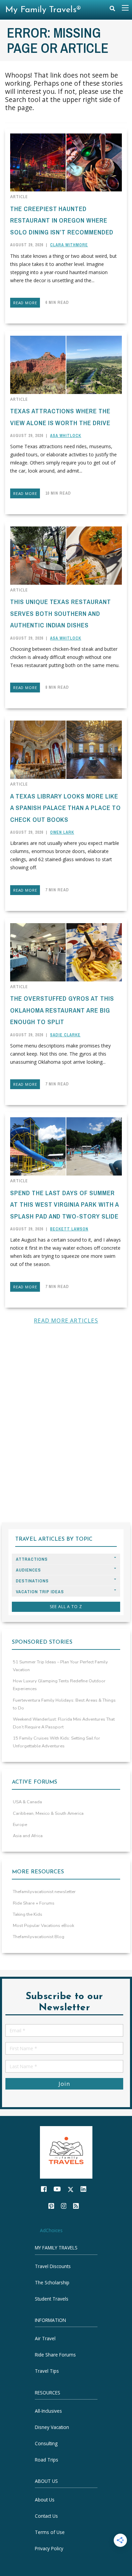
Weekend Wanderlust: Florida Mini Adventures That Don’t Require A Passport (64, 1723)
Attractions (32, 1559)
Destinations (32, 1581)
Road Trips (47, 2460)
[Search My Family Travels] (112, 10)
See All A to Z (66, 1607)
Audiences (28, 1570)
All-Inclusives (48, 2411)
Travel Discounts (53, 2266)
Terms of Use (50, 2532)
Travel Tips (47, 2371)
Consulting (46, 2443)
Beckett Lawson (69, 1229)
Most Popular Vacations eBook (43, 1926)
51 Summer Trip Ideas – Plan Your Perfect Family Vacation (60, 1666)
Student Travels (52, 2298)
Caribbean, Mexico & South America (48, 1813)
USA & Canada (27, 1802)
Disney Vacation (52, 2427)
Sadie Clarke (65, 1035)
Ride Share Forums (55, 2355)
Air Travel (45, 2338)
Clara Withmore (69, 245)
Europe (20, 1825)
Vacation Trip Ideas (40, 1592)
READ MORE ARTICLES (66, 1321)
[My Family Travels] (66, 2152)
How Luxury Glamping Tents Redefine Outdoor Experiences (59, 1685)
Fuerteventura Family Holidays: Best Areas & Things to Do (64, 1704)
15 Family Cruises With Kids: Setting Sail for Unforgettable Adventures (57, 1742)
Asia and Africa (28, 1836)
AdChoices (51, 2230)
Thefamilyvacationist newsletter (44, 1892)
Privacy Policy (49, 2548)
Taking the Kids (28, 1914)
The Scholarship (52, 2282)
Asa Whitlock (66, 436)
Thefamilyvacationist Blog (39, 1937)
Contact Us (46, 2516)
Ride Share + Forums (34, 1903)
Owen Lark (62, 832)
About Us (45, 2499)
